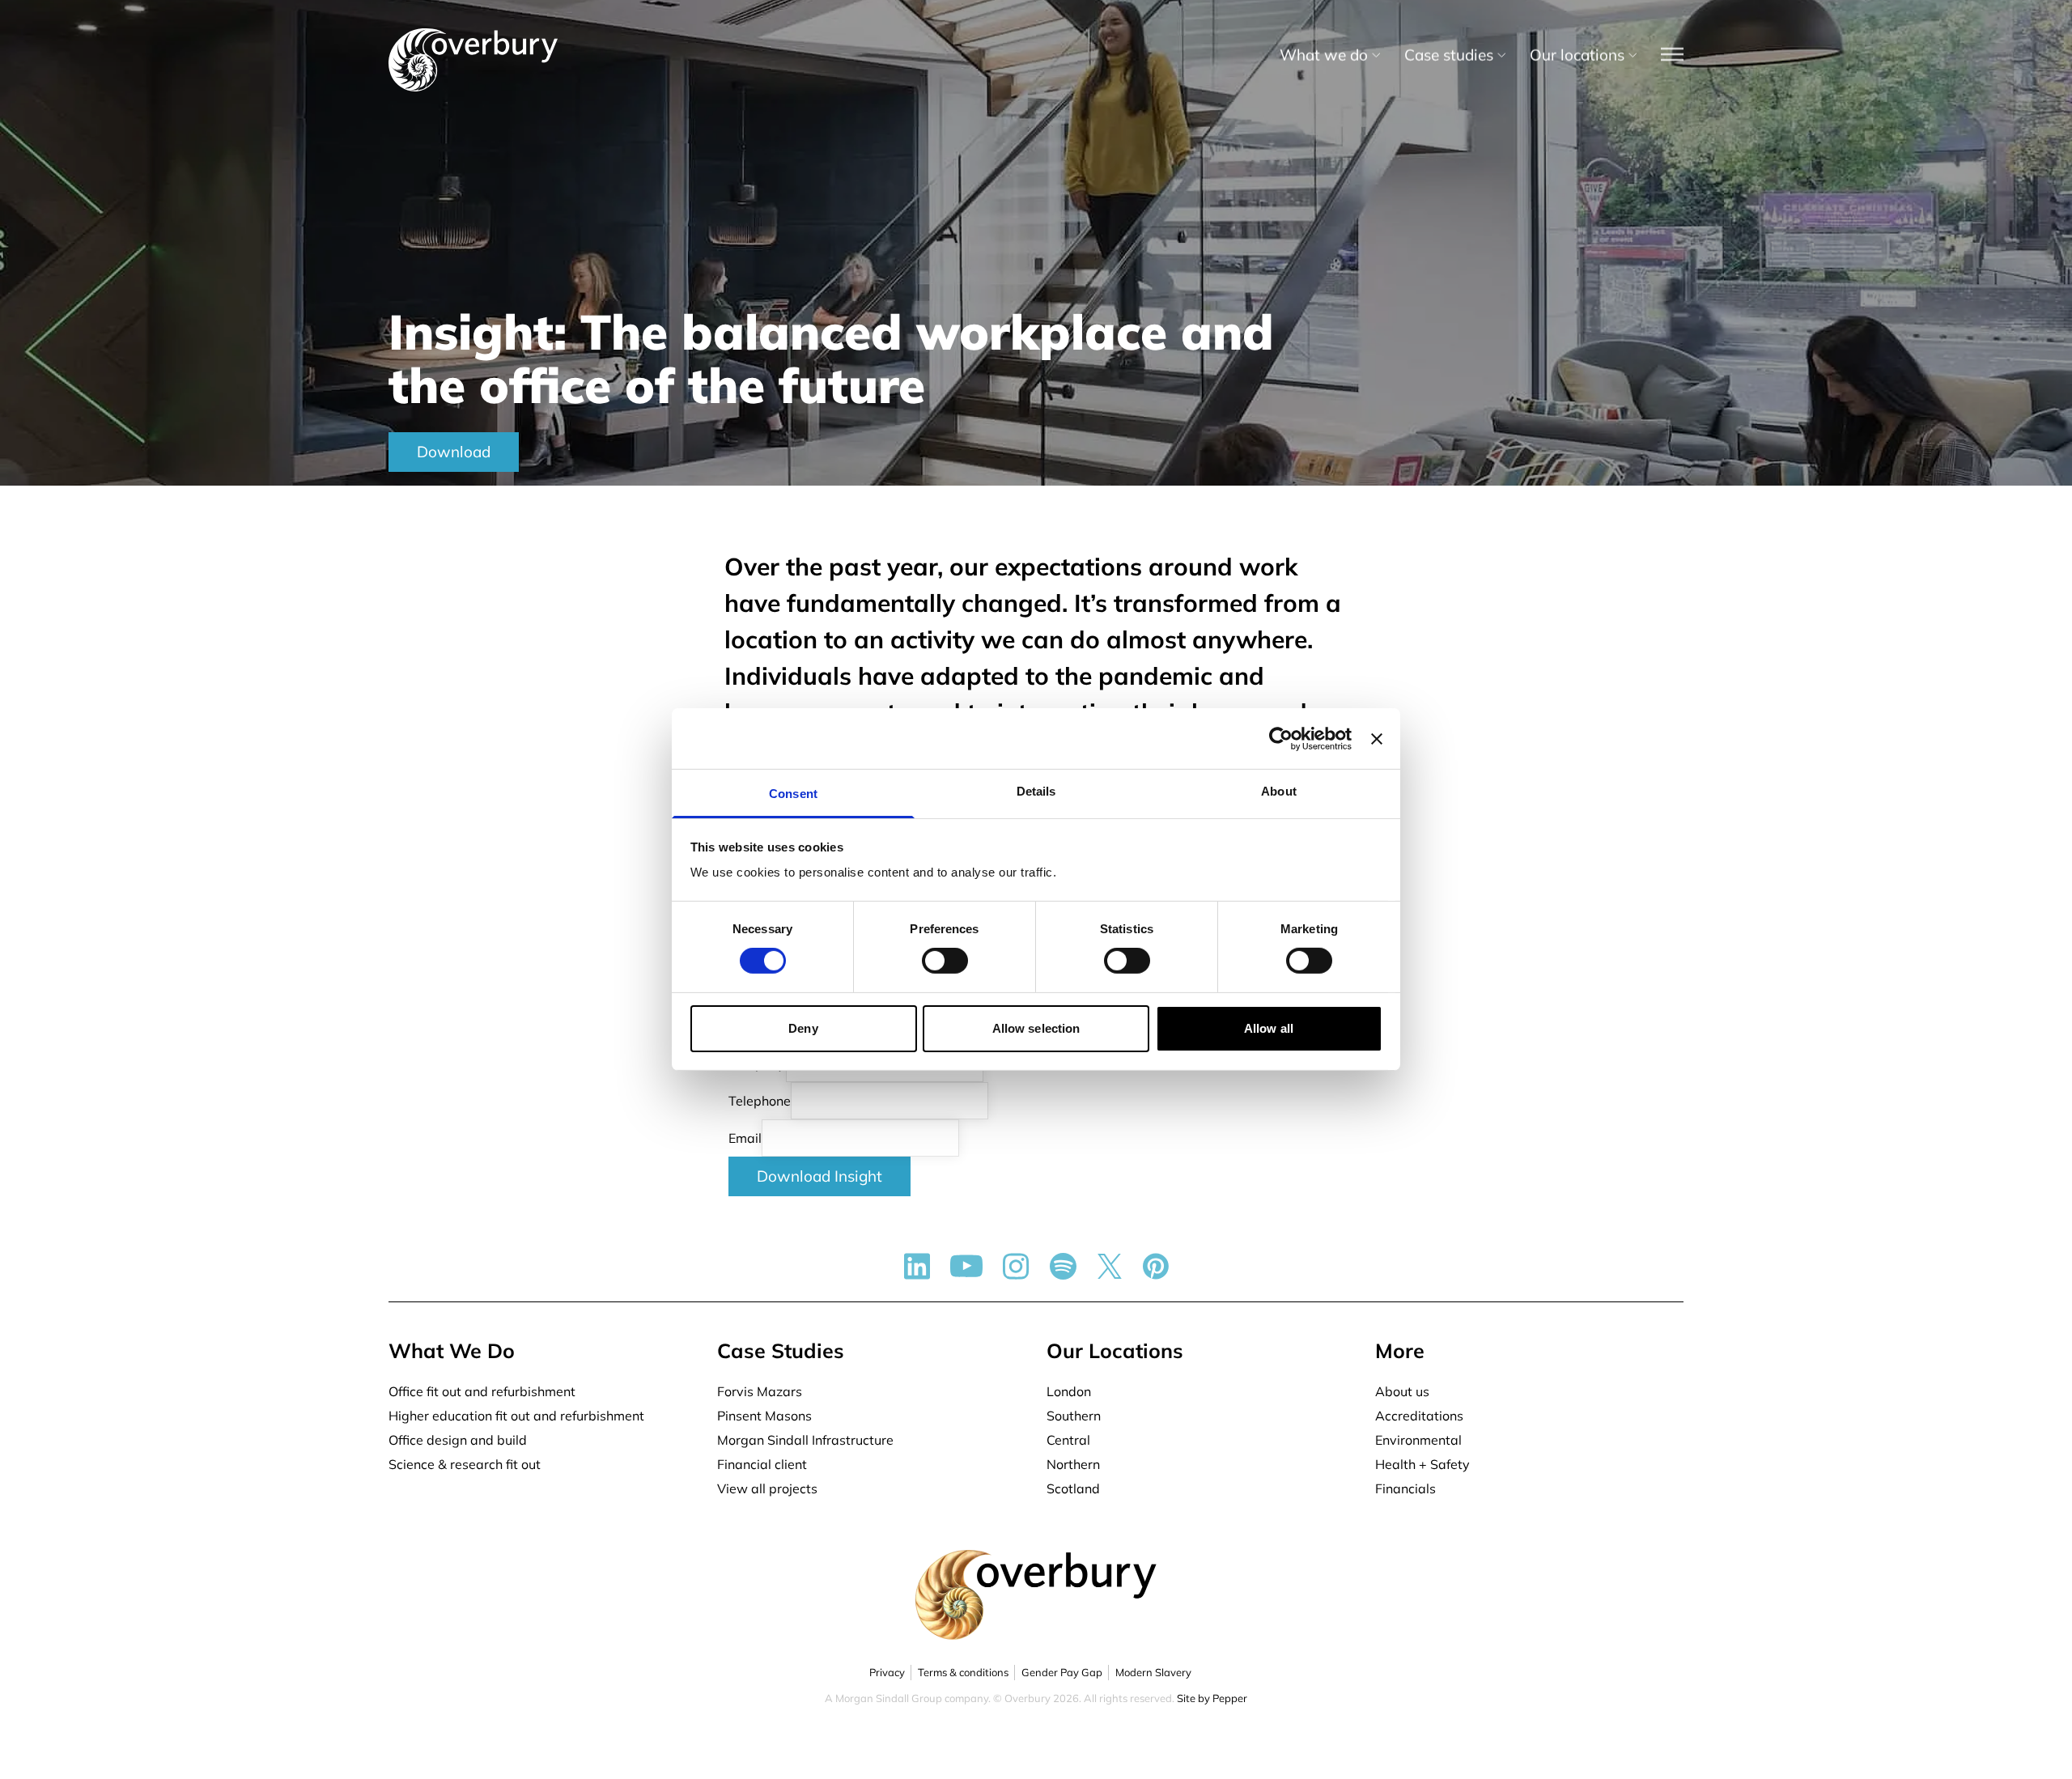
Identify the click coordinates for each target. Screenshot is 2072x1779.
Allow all (1269, 1028)
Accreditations (1419, 1416)
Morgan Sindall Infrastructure (805, 1440)
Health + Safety (1422, 1464)
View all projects (767, 1488)
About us (1402, 1391)
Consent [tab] (793, 794)
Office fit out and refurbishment (482, 1391)
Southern (1074, 1416)
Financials (1405, 1488)
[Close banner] (1377, 738)
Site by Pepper (1212, 1698)
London (1069, 1391)
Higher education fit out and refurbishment (516, 1416)
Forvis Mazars (760, 1391)
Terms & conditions (963, 1672)
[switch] (945, 961)
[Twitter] (1110, 1266)
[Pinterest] (1156, 1266)
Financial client (762, 1464)
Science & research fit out (465, 1464)
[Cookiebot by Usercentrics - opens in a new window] (1281, 738)
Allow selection (1036, 1028)
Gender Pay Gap (1062, 1672)
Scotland (1073, 1488)
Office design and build (458, 1440)
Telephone (760, 1101)
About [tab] (1279, 791)
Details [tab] (1036, 791)
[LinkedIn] (917, 1266)
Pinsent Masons (764, 1416)
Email (745, 1138)
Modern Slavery (1153, 1672)
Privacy (887, 1672)
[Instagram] (1016, 1266)
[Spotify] (1063, 1266)
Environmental (1418, 1440)
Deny (803, 1028)
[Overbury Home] (473, 32)
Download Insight (819, 1176)
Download (454, 452)
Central (1068, 1440)
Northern (1073, 1464)
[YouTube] (966, 1266)
